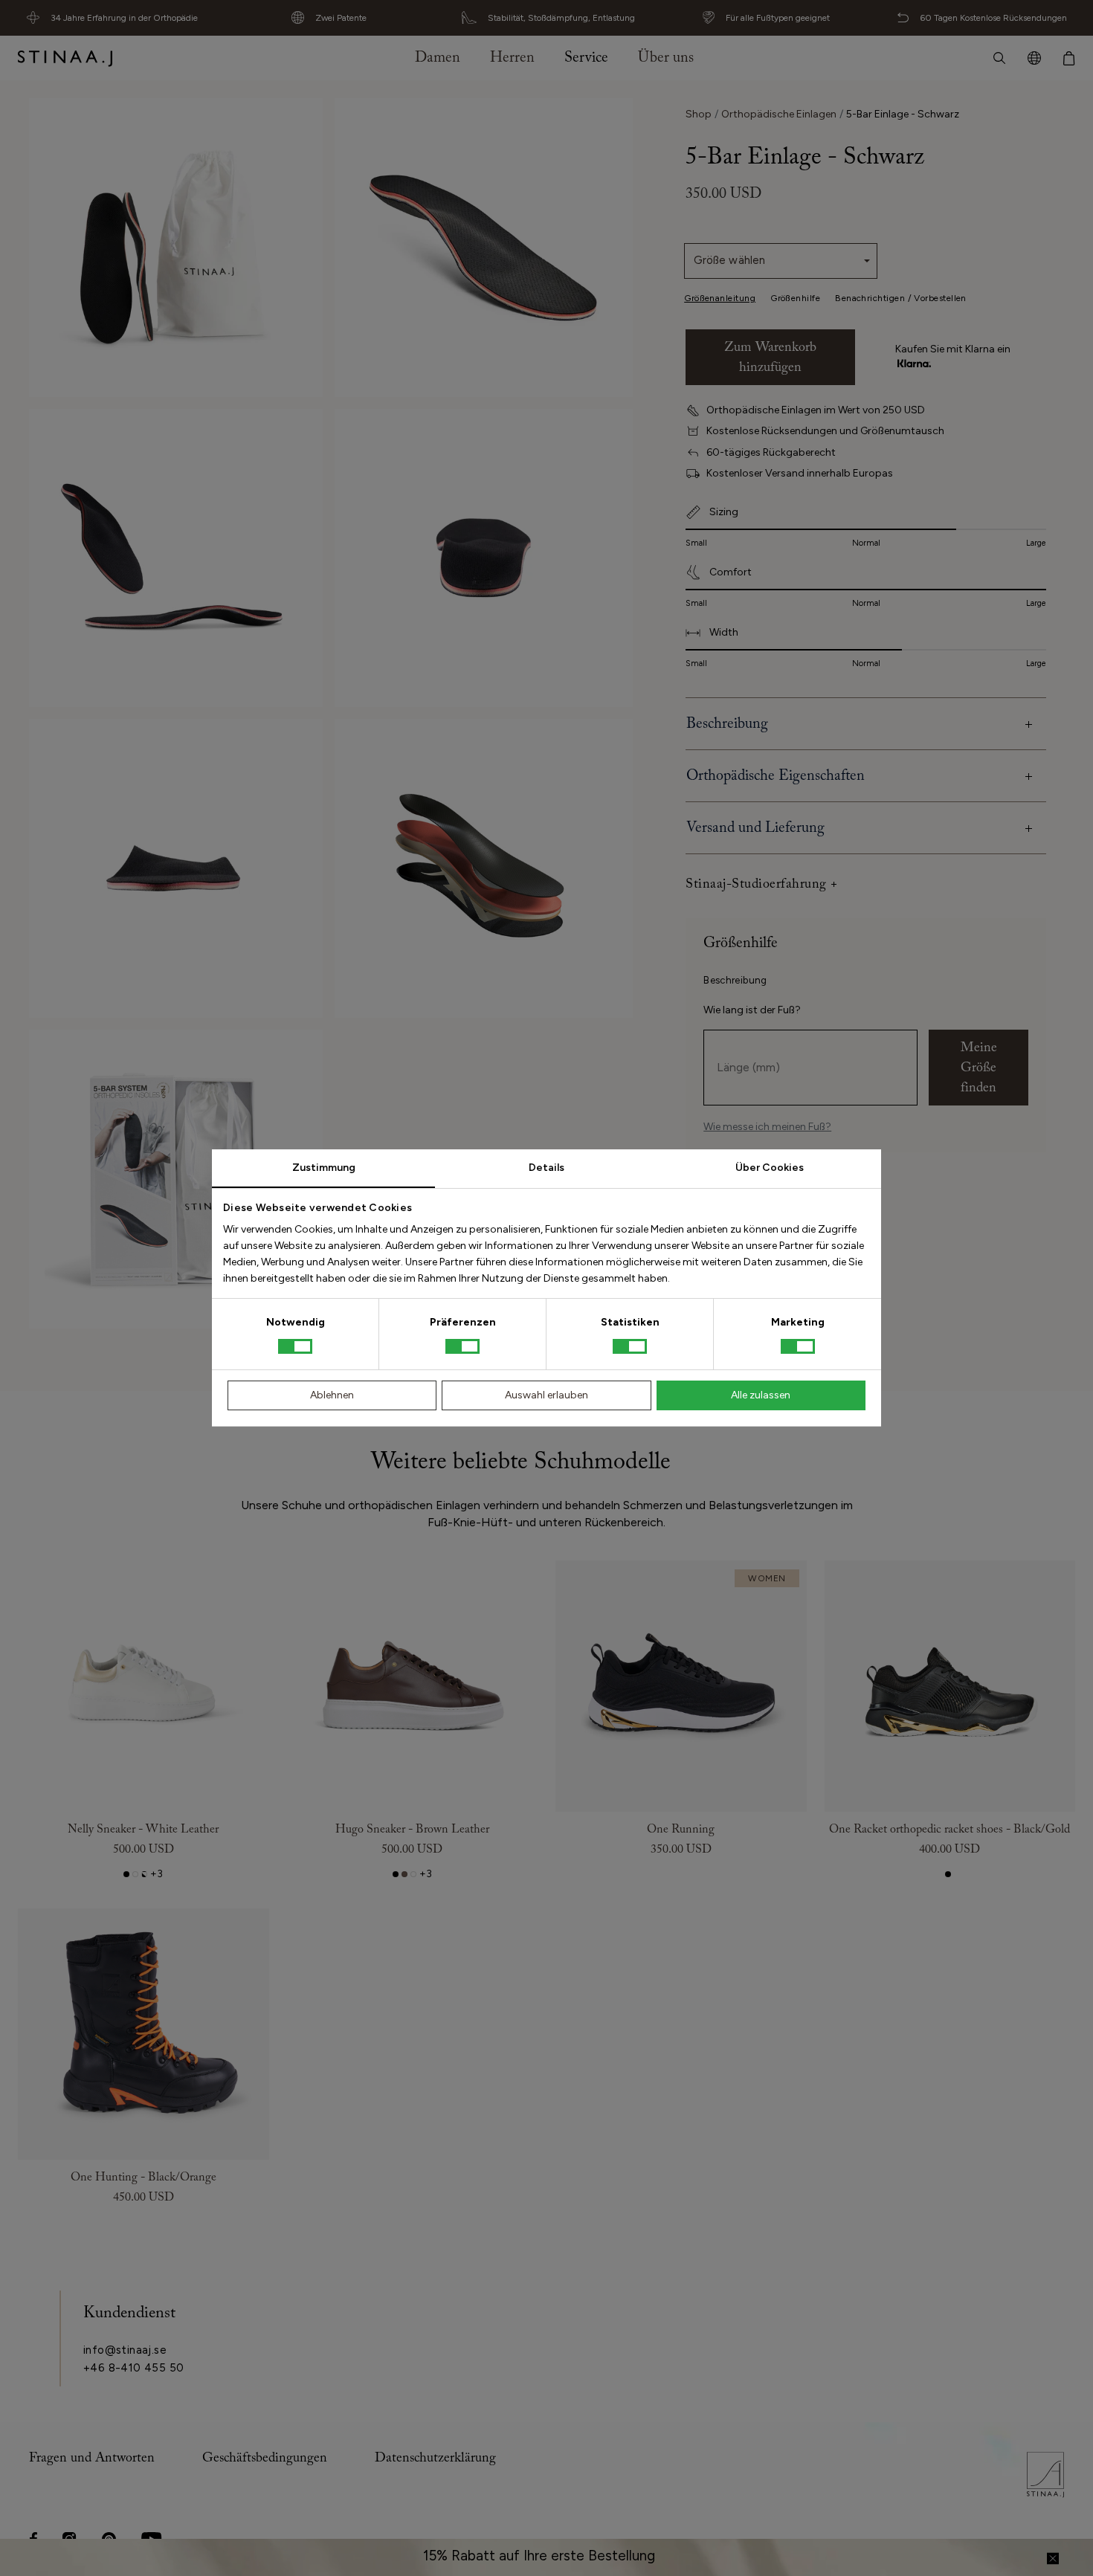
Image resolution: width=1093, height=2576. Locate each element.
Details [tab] (546, 1168)
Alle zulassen (761, 1395)
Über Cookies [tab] (770, 1168)
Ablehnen (332, 1395)
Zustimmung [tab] (324, 1168)
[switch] (462, 1346)
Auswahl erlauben (546, 1395)
